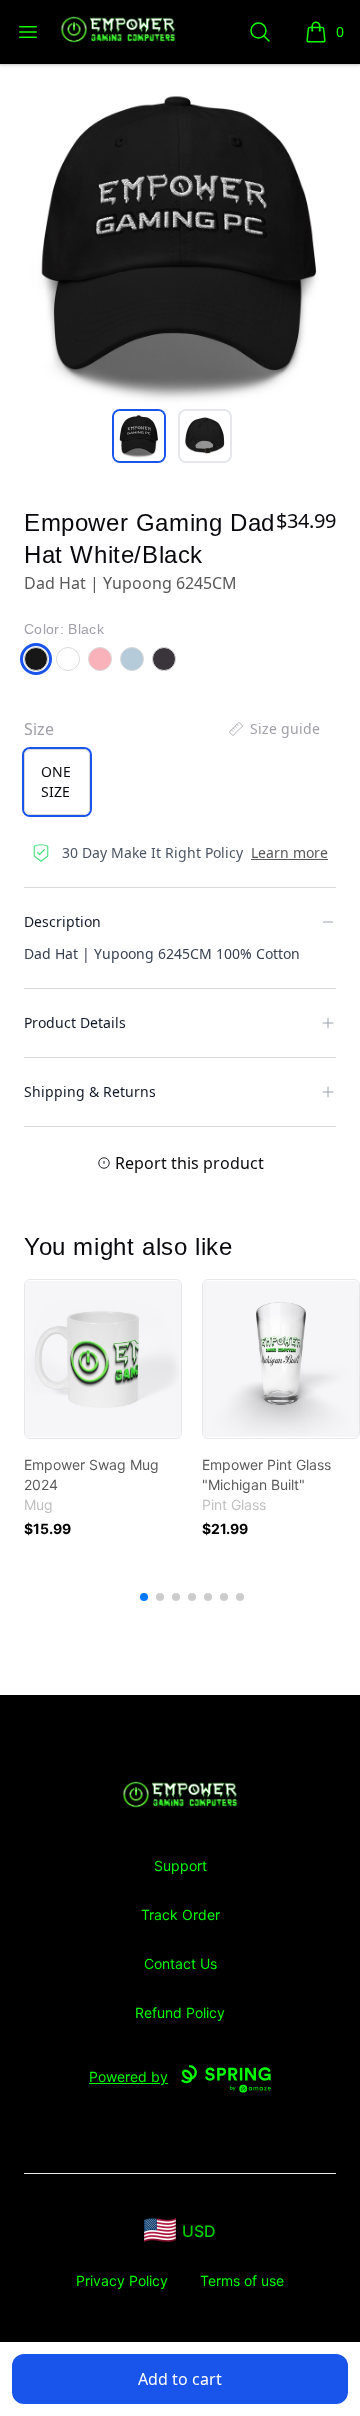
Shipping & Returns (90, 1091)
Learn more (289, 852)
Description (62, 921)
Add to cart (180, 2379)
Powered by (128, 2076)
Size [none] (39, 729)
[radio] (57, 782)
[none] (273, 729)
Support (180, 1865)
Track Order (180, 1914)
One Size (56, 781)
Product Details (75, 1022)
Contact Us (180, 1963)
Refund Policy (180, 2012)
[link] (103, 1359)
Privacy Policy (122, 2280)
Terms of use (242, 2280)
